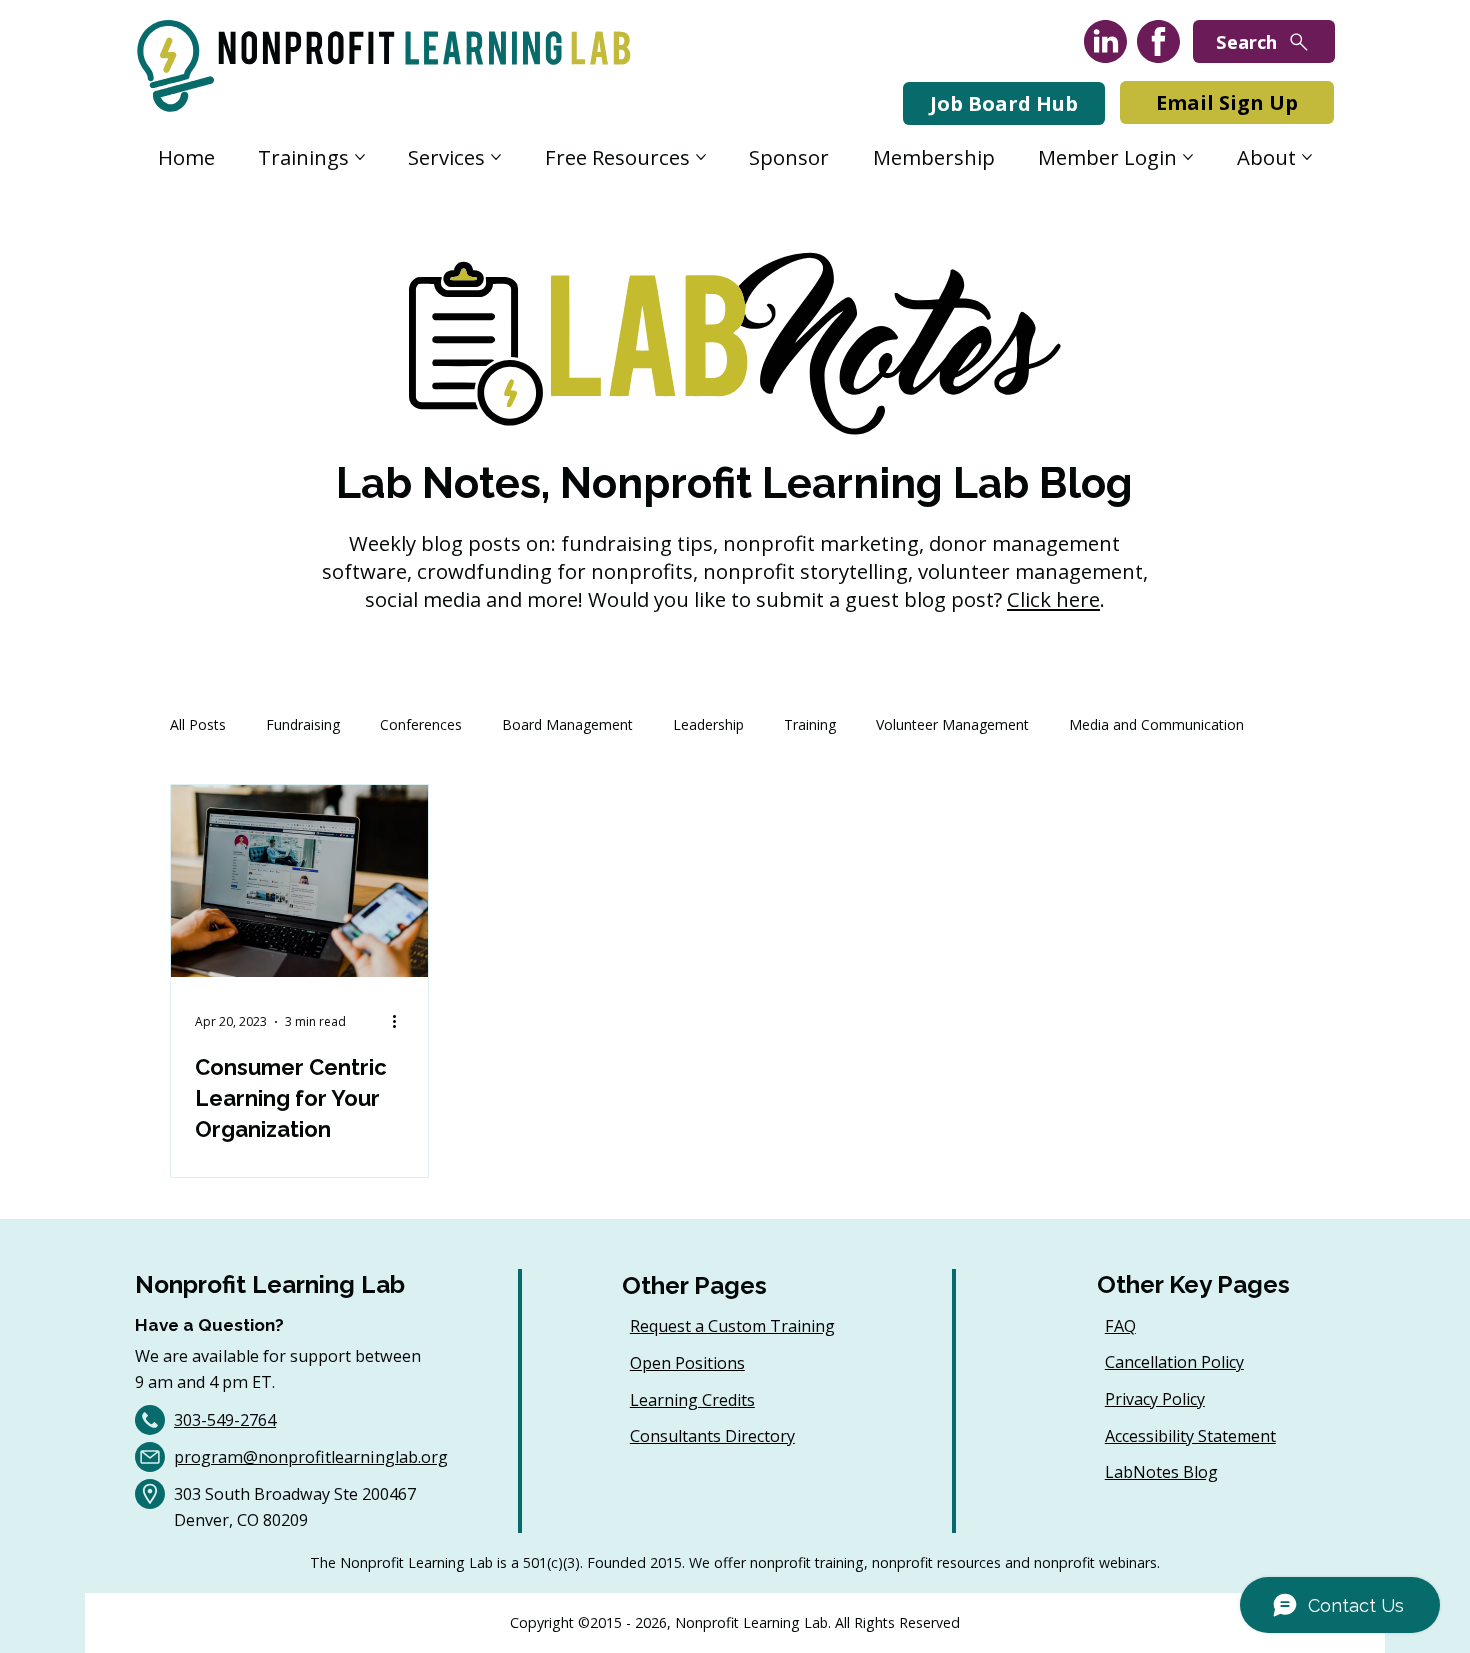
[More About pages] (1307, 157)
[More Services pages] (496, 157)
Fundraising (303, 724)
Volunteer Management (952, 724)
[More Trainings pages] (360, 157)
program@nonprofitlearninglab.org (311, 1457)
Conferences (421, 724)
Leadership (708, 724)
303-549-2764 (225, 1420)
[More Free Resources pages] (701, 157)
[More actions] (401, 1022)
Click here (1053, 599)
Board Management (567, 724)
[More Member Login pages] (1188, 157)
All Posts (198, 724)
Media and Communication (1156, 724)
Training (810, 724)
